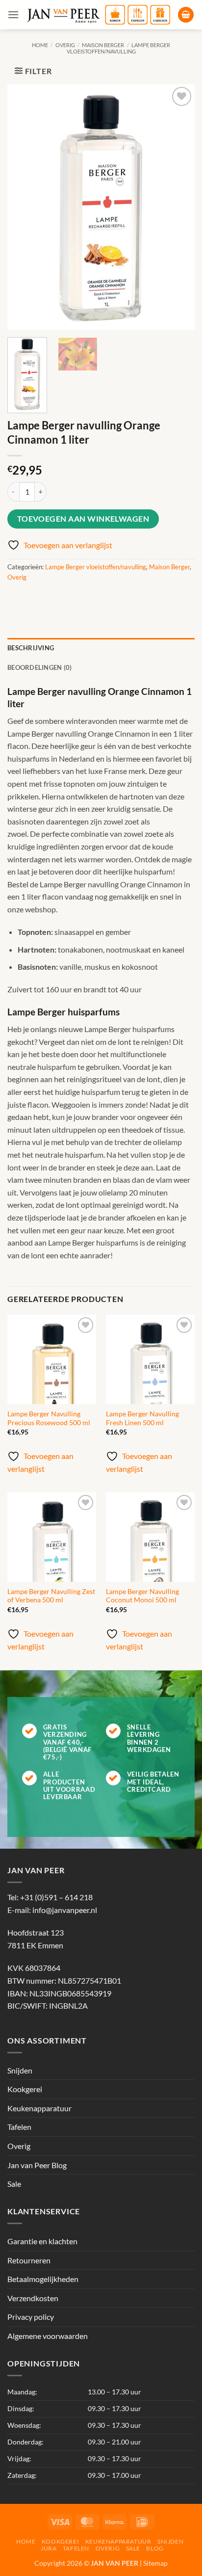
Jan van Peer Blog (37, 2165)
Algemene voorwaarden (48, 2336)
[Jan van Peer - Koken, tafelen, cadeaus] (98, 15)
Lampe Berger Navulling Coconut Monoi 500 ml (142, 1596)
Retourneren (29, 2260)
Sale (14, 2184)
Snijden (20, 2070)
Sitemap (155, 2563)
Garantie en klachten (42, 2241)
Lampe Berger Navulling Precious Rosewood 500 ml (49, 1418)
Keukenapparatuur (39, 2108)
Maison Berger (103, 45)
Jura (49, 2548)
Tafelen (19, 2127)
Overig (65, 45)
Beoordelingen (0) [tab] (39, 667)
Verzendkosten (33, 2298)
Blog (155, 2548)
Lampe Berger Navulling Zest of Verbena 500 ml (51, 1596)
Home (40, 45)
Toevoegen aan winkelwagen (83, 519)
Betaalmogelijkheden (43, 2279)
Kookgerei (25, 2089)
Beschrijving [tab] (31, 648)
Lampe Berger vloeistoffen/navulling (119, 48)
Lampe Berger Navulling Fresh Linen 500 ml (142, 1418)
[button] (13, 14)
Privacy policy (31, 2317)
